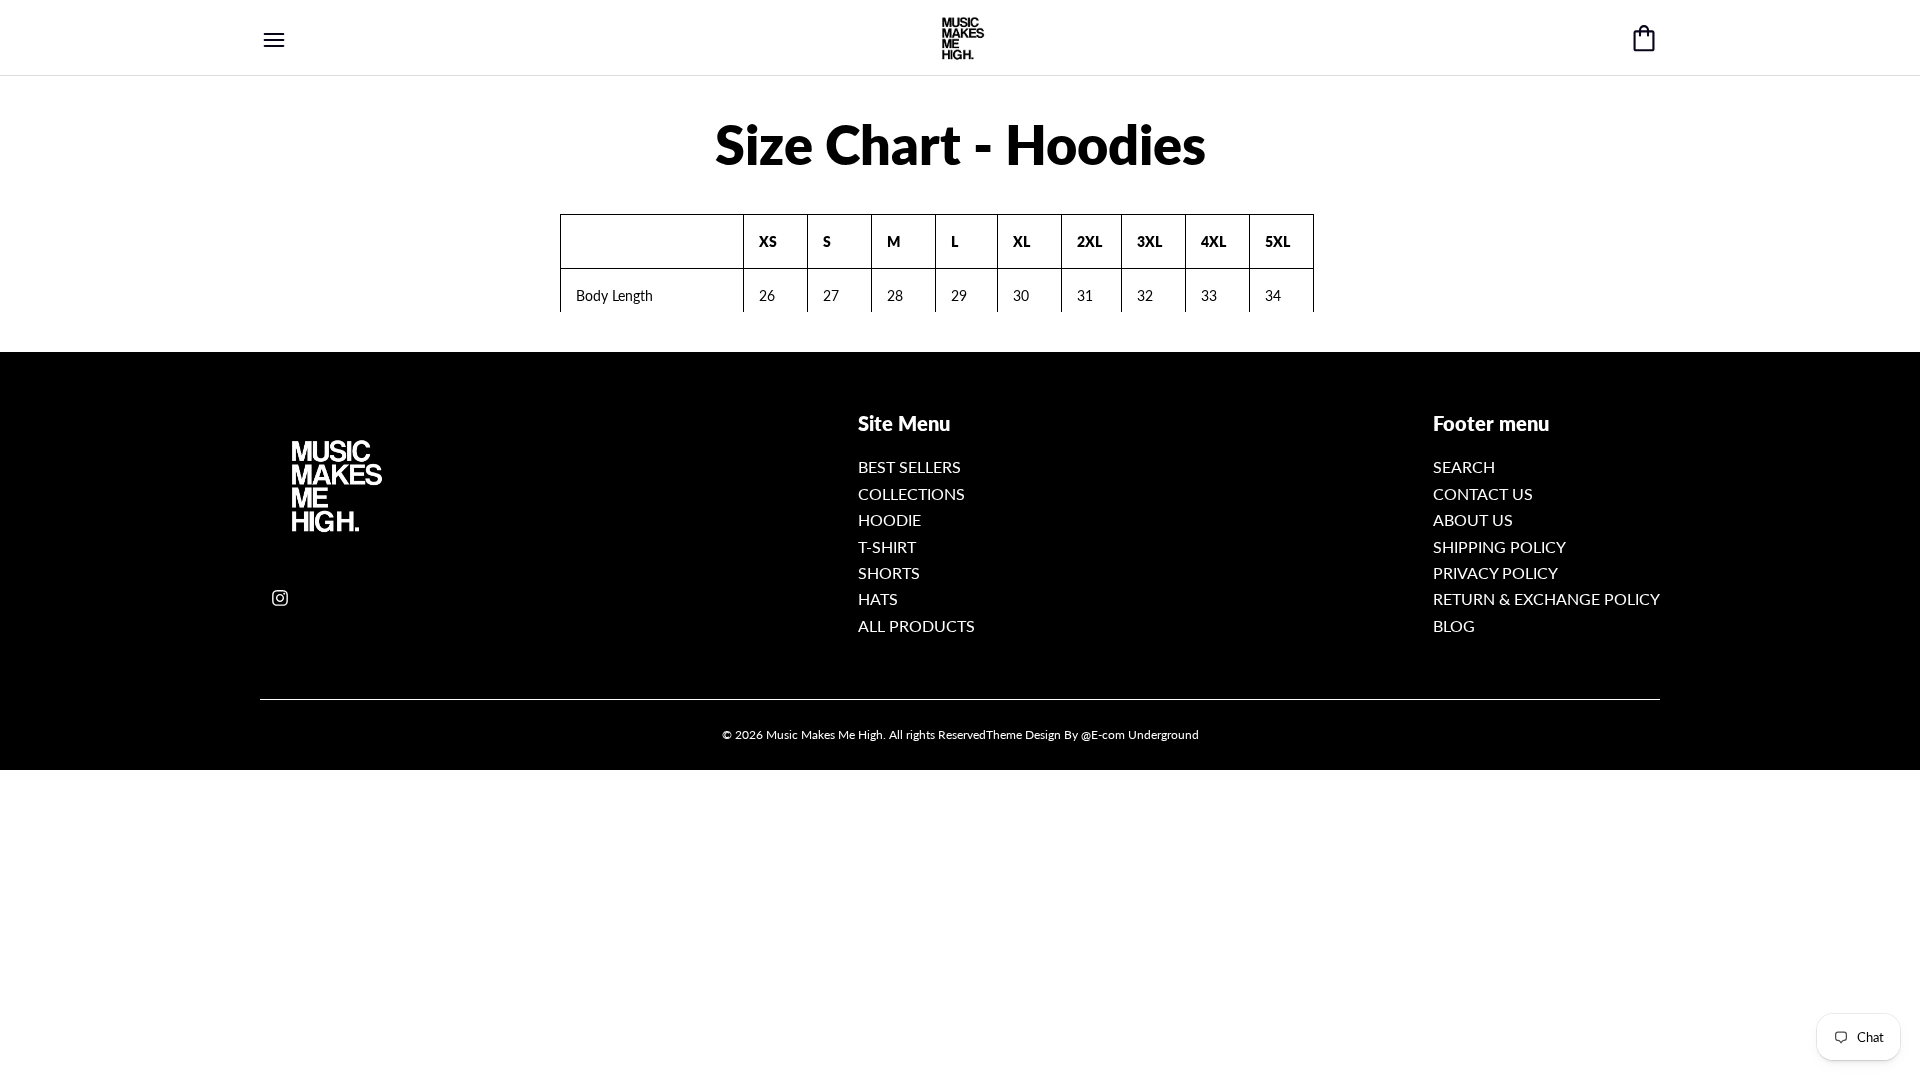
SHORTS (889, 572)
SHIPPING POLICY (1499, 546)
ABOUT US (1473, 519)
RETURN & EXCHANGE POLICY (1546, 598)
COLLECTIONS (911, 493)
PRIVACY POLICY (1495, 572)
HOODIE (889, 519)
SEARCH (1464, 466)
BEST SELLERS (909, 466)
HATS (878, 598)
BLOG (1454, 625)
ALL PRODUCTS (916, 625)
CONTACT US (1483, 493)
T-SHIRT (887, 546)
